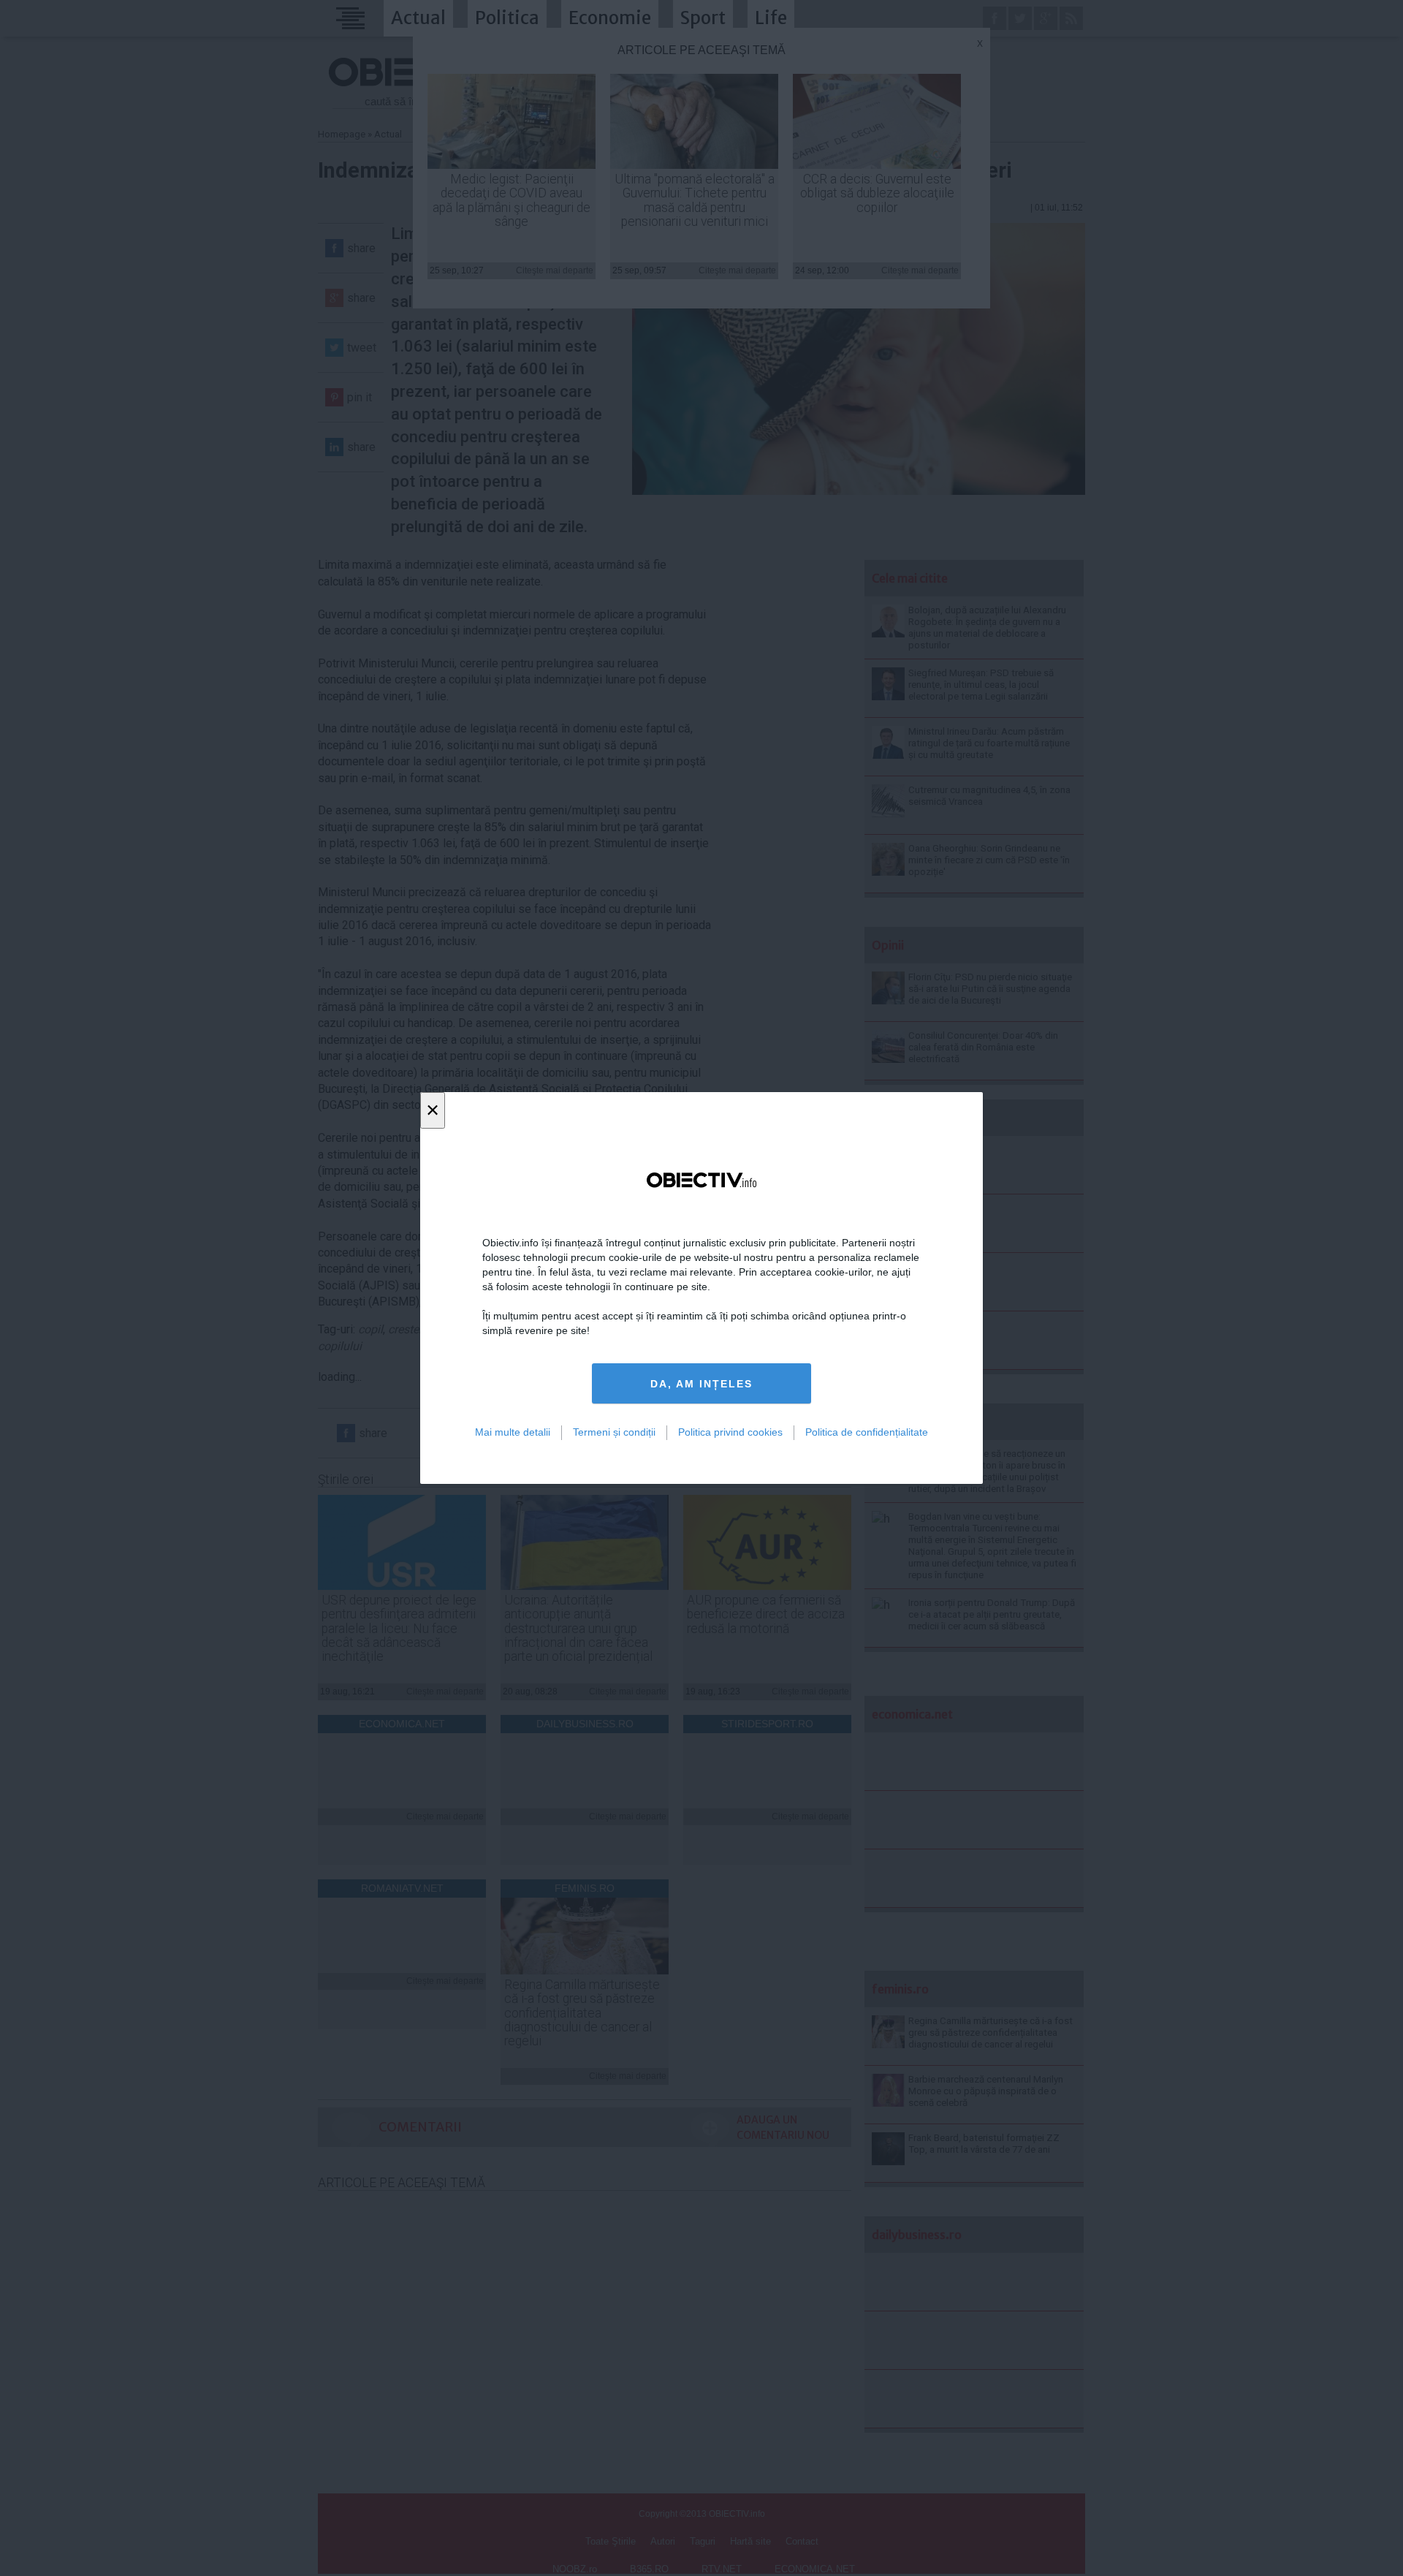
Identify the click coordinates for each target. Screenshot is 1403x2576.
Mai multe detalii (513, 1432)
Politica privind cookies (730, 1432)
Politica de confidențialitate (867, 1432)
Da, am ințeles (701, 1384)
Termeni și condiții (614, 1432)
